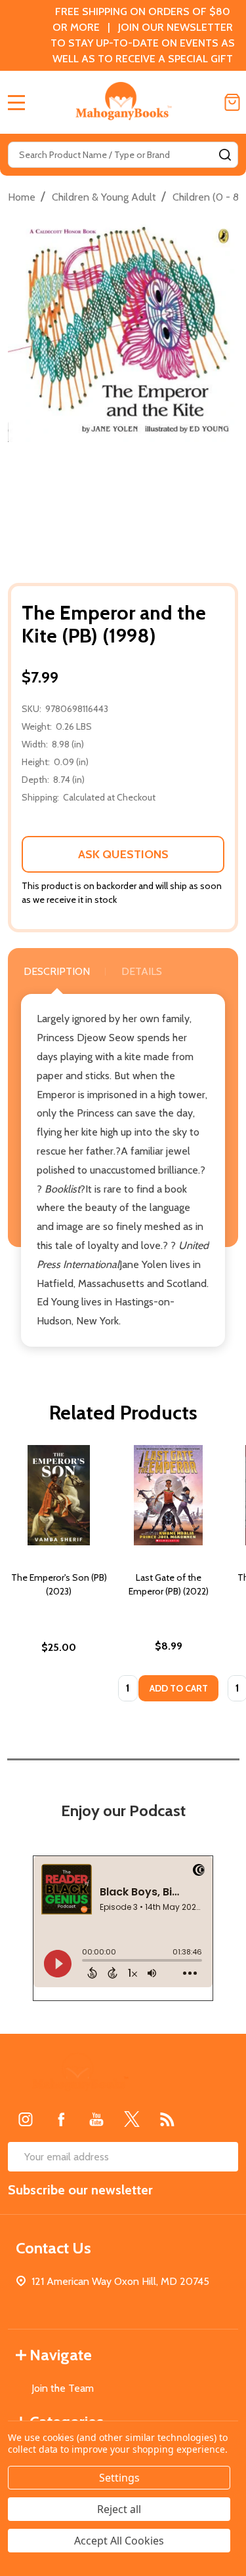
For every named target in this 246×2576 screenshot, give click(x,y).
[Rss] (167, 2119)
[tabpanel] (59, 1577)
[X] (132, 2119)
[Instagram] (26, 2119)
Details (142, 971)
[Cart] (232, 102)
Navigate (61, 2355)
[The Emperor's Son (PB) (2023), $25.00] (59, 1495)
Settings (119, 2478)
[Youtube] (96, 2119)
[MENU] (16, 102)
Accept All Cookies (119, 2541)
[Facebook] (61, 2119)
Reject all (119, 2509)
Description (57, 971)
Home (22, 197)
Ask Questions (123, 854)
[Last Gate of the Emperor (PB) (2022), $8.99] (168, 1495)
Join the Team (63, 2388)
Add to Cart (179, 1688)
